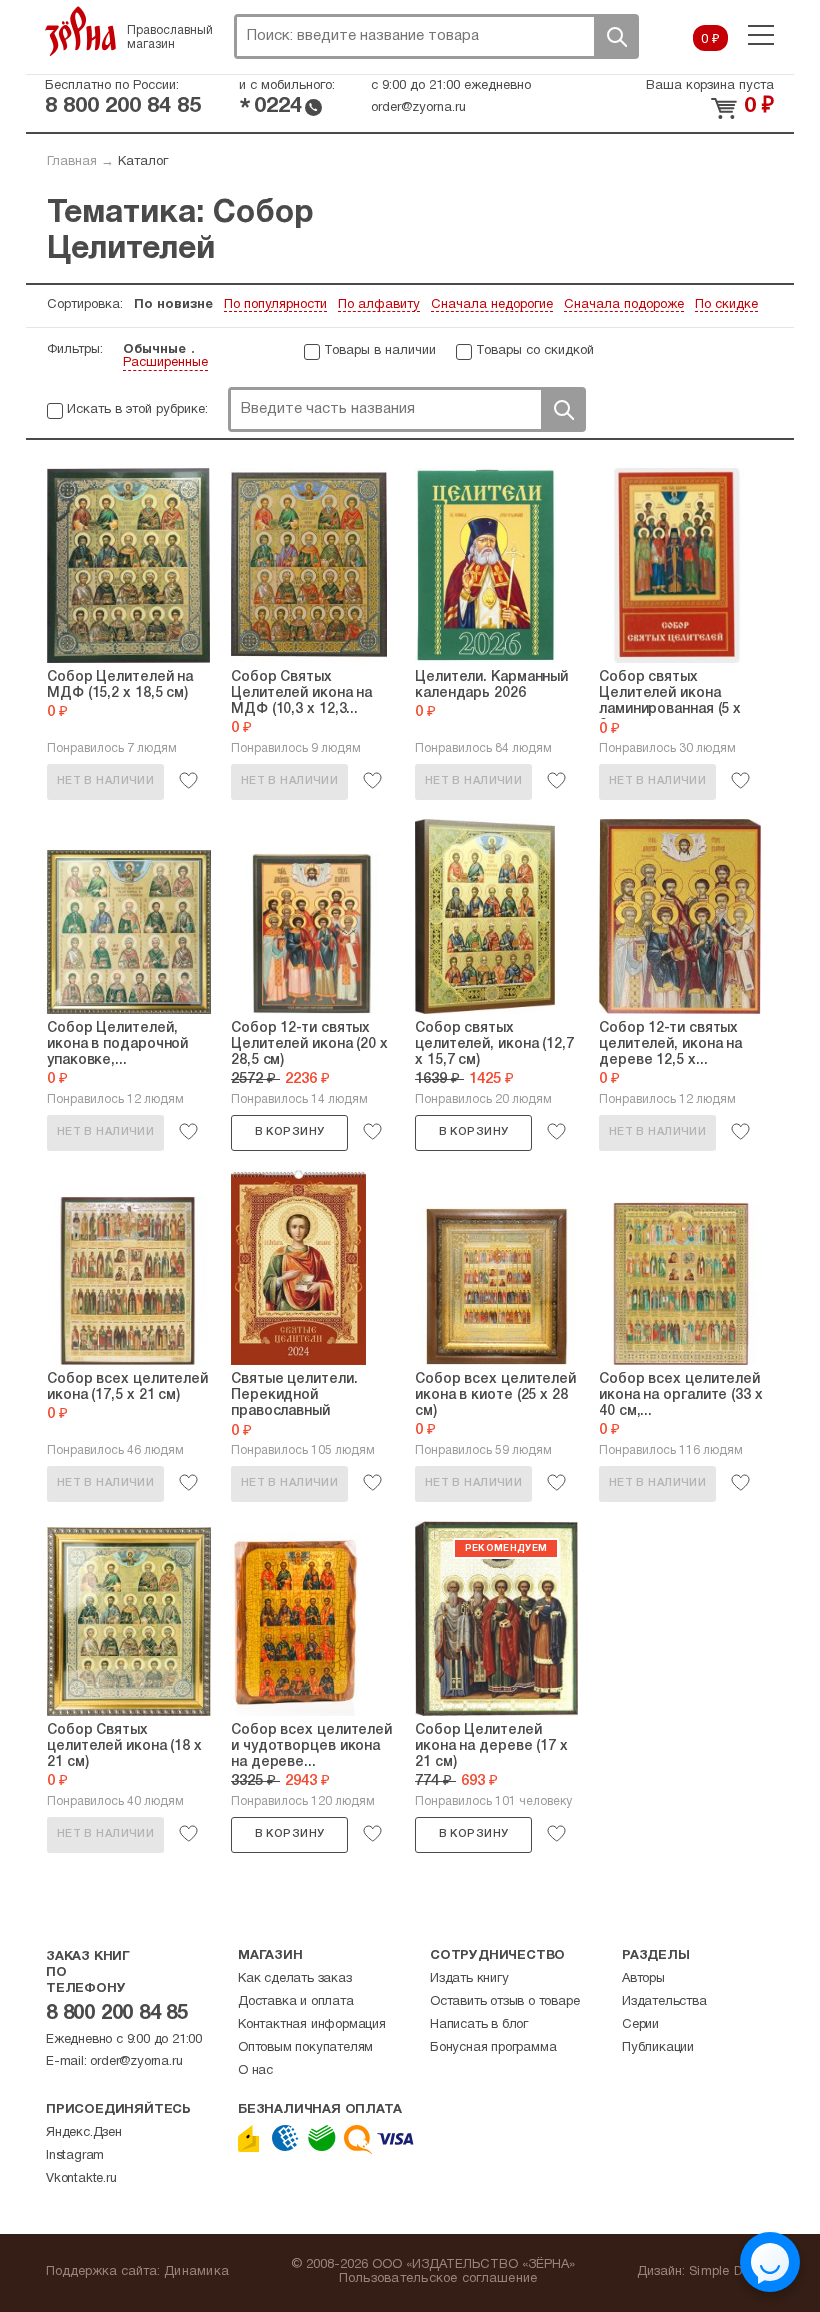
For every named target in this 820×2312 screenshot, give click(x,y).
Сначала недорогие (492, 305)
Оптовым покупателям (305, 2048)
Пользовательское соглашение (438, 2279)
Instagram (75, 2156)
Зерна (81, 31)
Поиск (616, 36)
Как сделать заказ (295, 1979)
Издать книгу (469, 1979)
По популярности (275, 305)
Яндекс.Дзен (84, 2133)
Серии (640, 2025)
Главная (72, 162)
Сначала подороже (624, 305)
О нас (255, 2071)
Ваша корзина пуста (710, 86)
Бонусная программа (493, 2048)
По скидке (726, 305)
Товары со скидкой (535, 351)
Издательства (664, 2002)
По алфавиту (379, 305)
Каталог (143, 162)
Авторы (643, 1979)
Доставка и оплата (296, 2002)
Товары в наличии (380, 351)
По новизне (173, 305)
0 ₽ (710, 40)
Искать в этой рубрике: (137, 410)
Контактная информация (312, 2025)
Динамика (196, 2272)
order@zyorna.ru (418, 108)
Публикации (658, 2048)
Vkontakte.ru (81, 2179)
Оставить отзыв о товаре (504, 2002)
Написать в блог (479, 2025)
